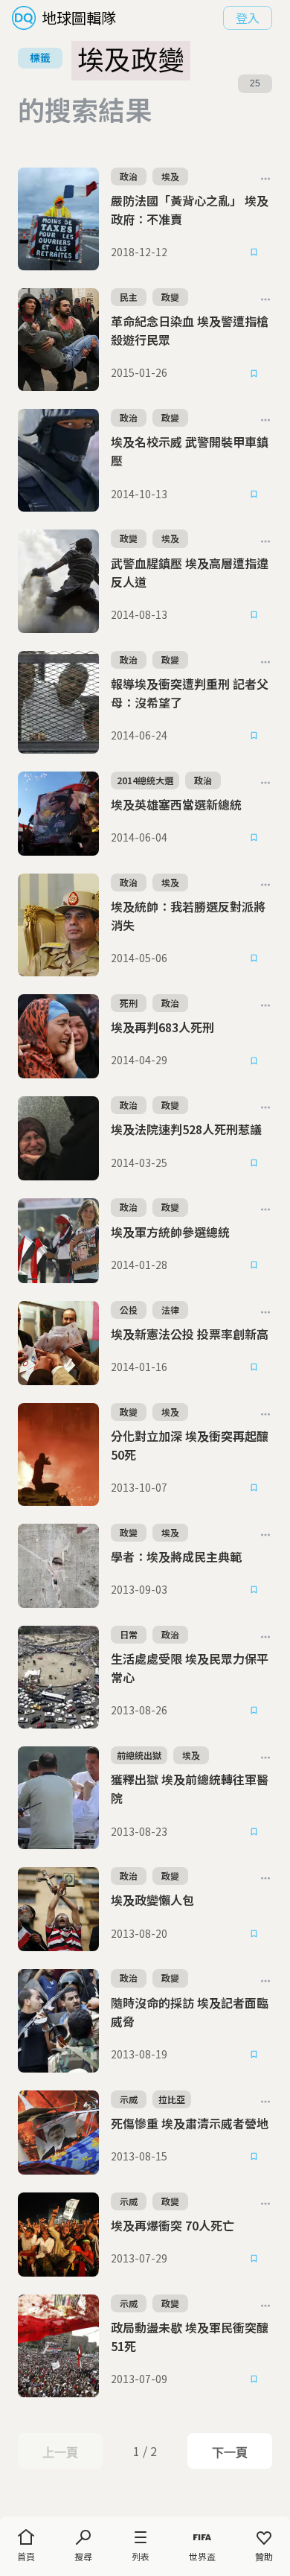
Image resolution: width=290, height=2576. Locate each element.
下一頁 (229, 2452)
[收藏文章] (254, 252)
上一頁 (60, 2452)
